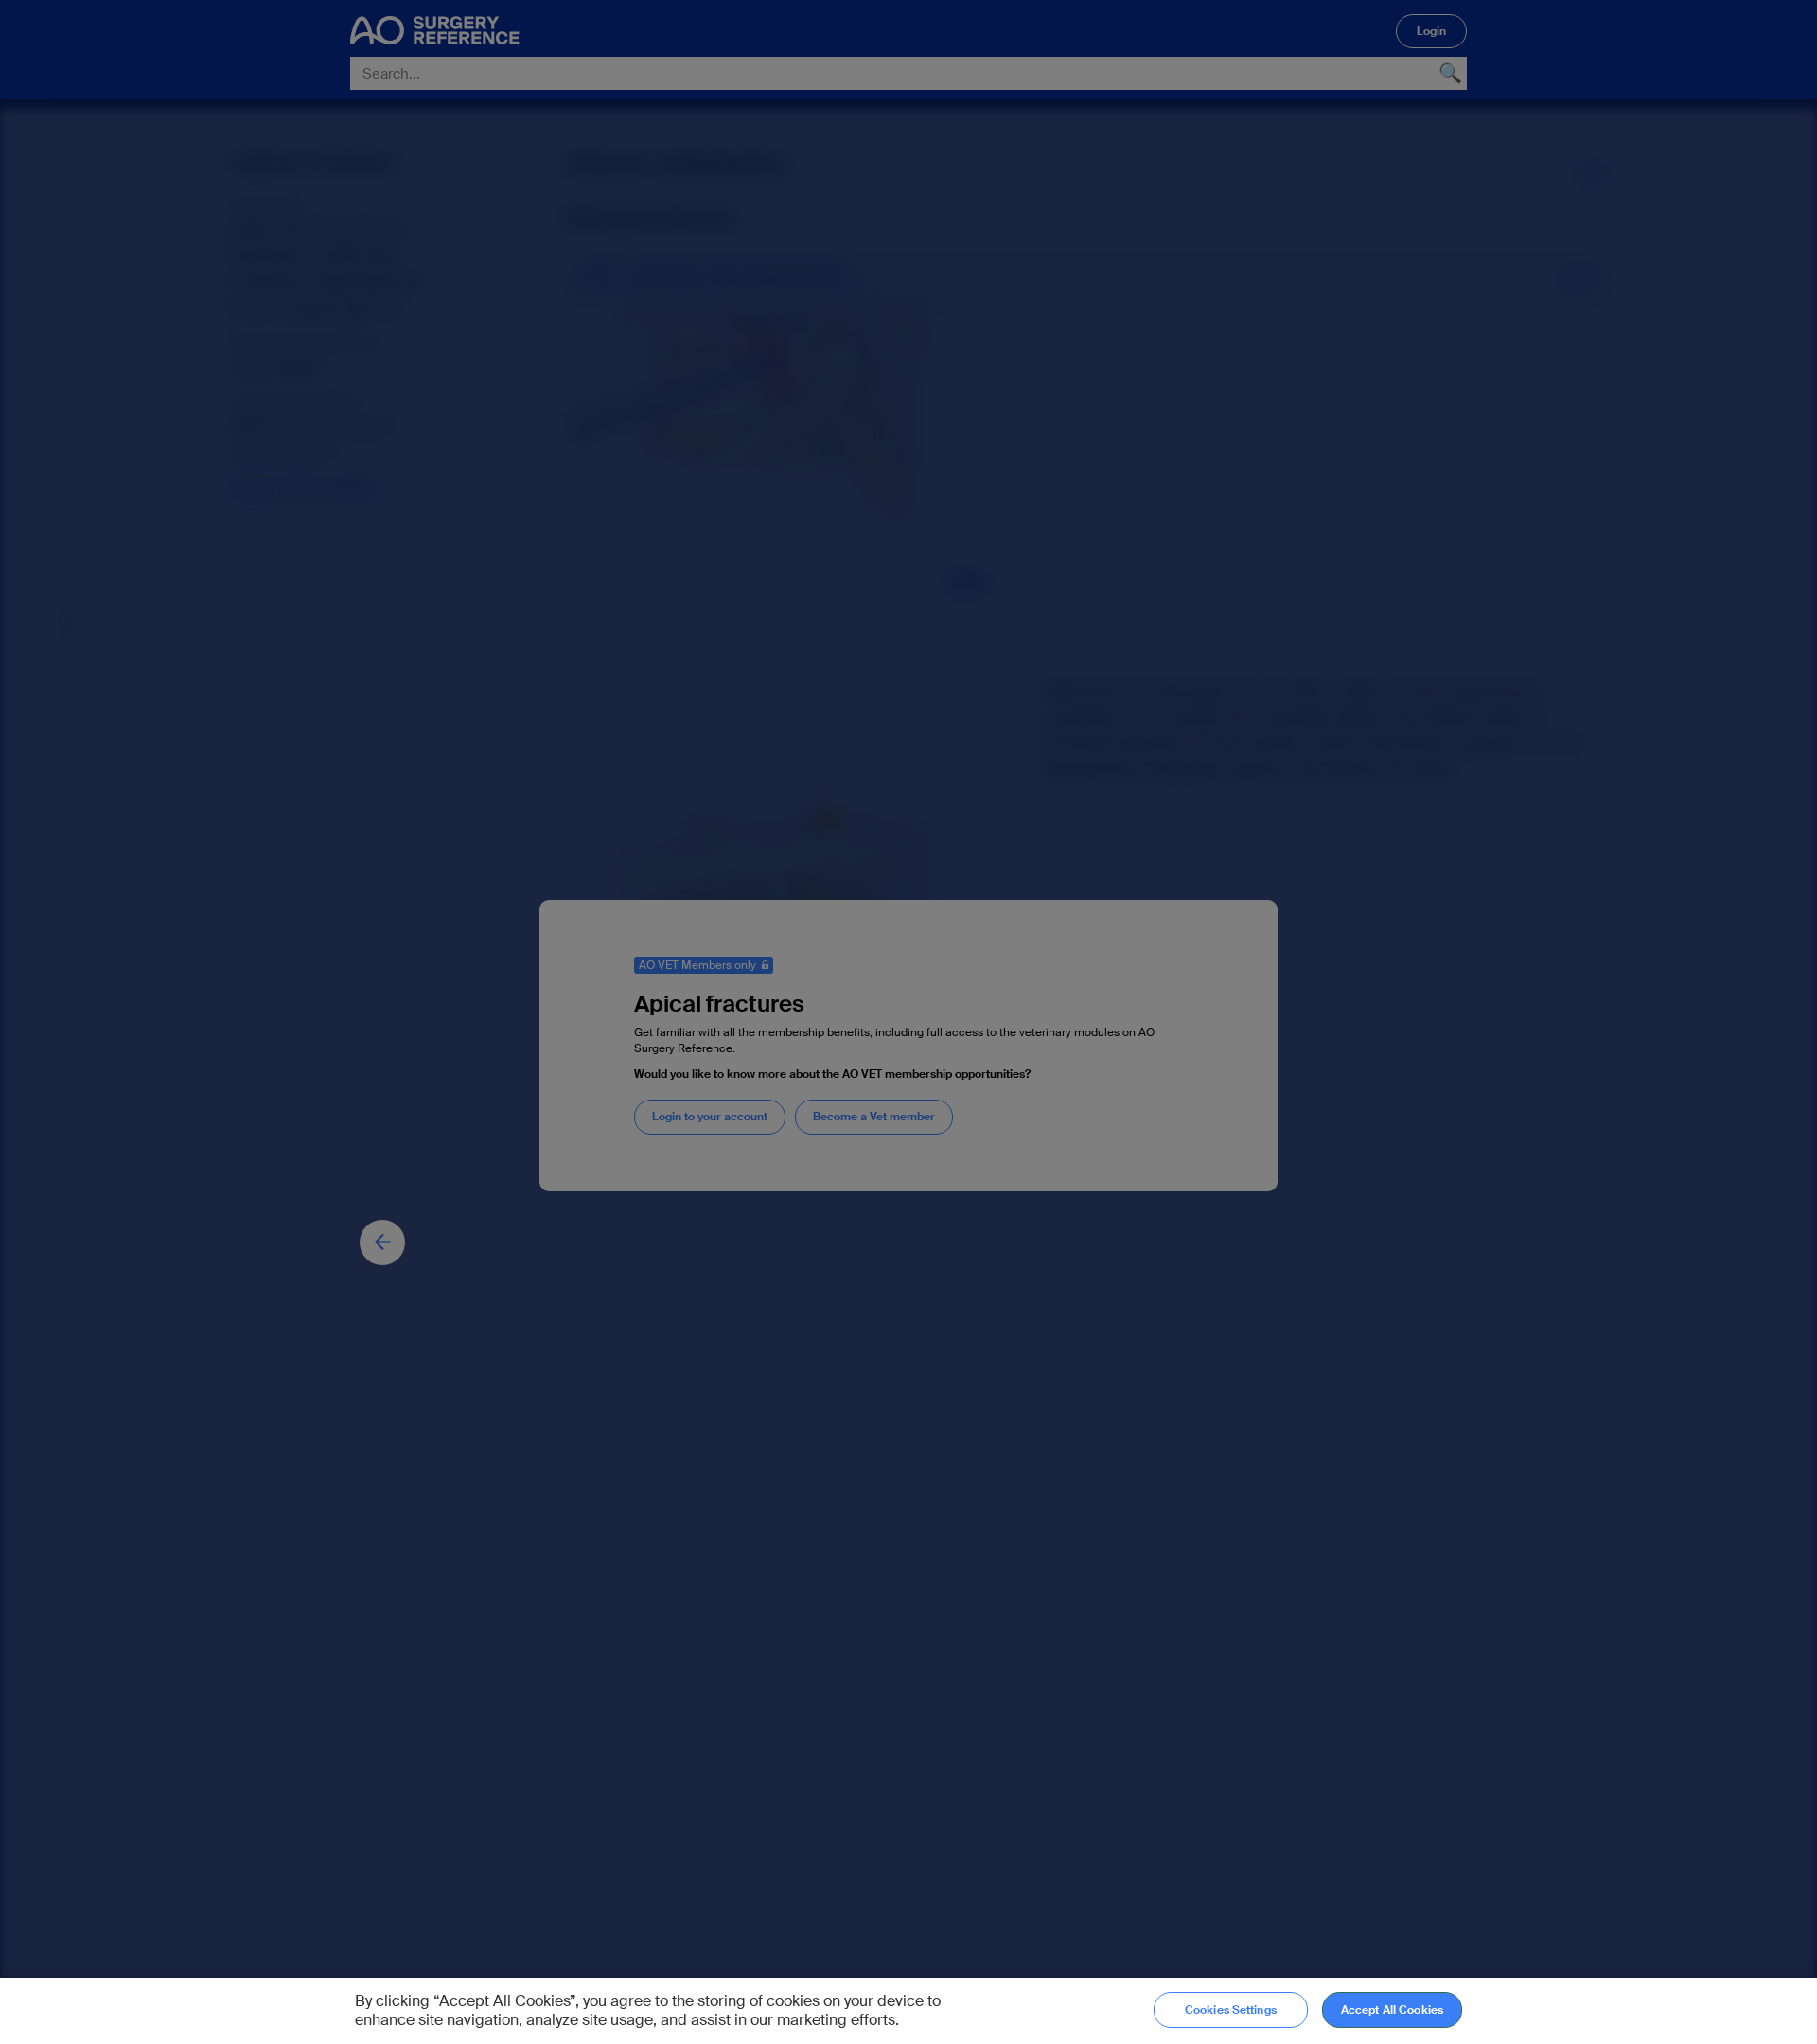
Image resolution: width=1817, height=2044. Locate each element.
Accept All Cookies (1392, 2010)
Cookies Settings (1231, 2010)
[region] (908, 2011)
